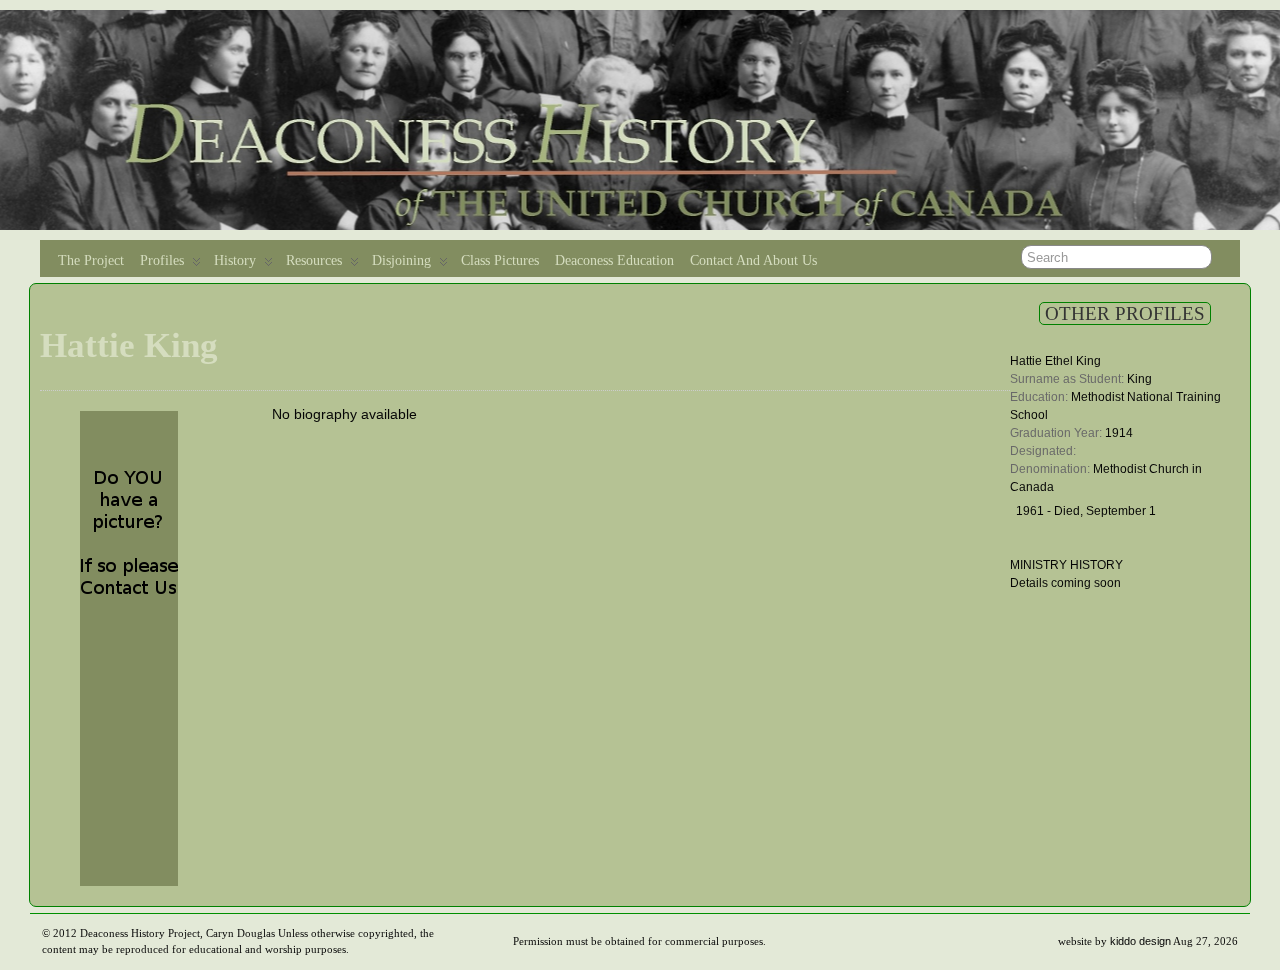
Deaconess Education (614, 260)
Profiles (162, 260)
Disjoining (401, 260)
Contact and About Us (753, 260)
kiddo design (1140, 941)
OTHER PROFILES (1125, 313)
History (235, 260)
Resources (314, 260)
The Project (91, 260)
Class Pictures (500, 260)
